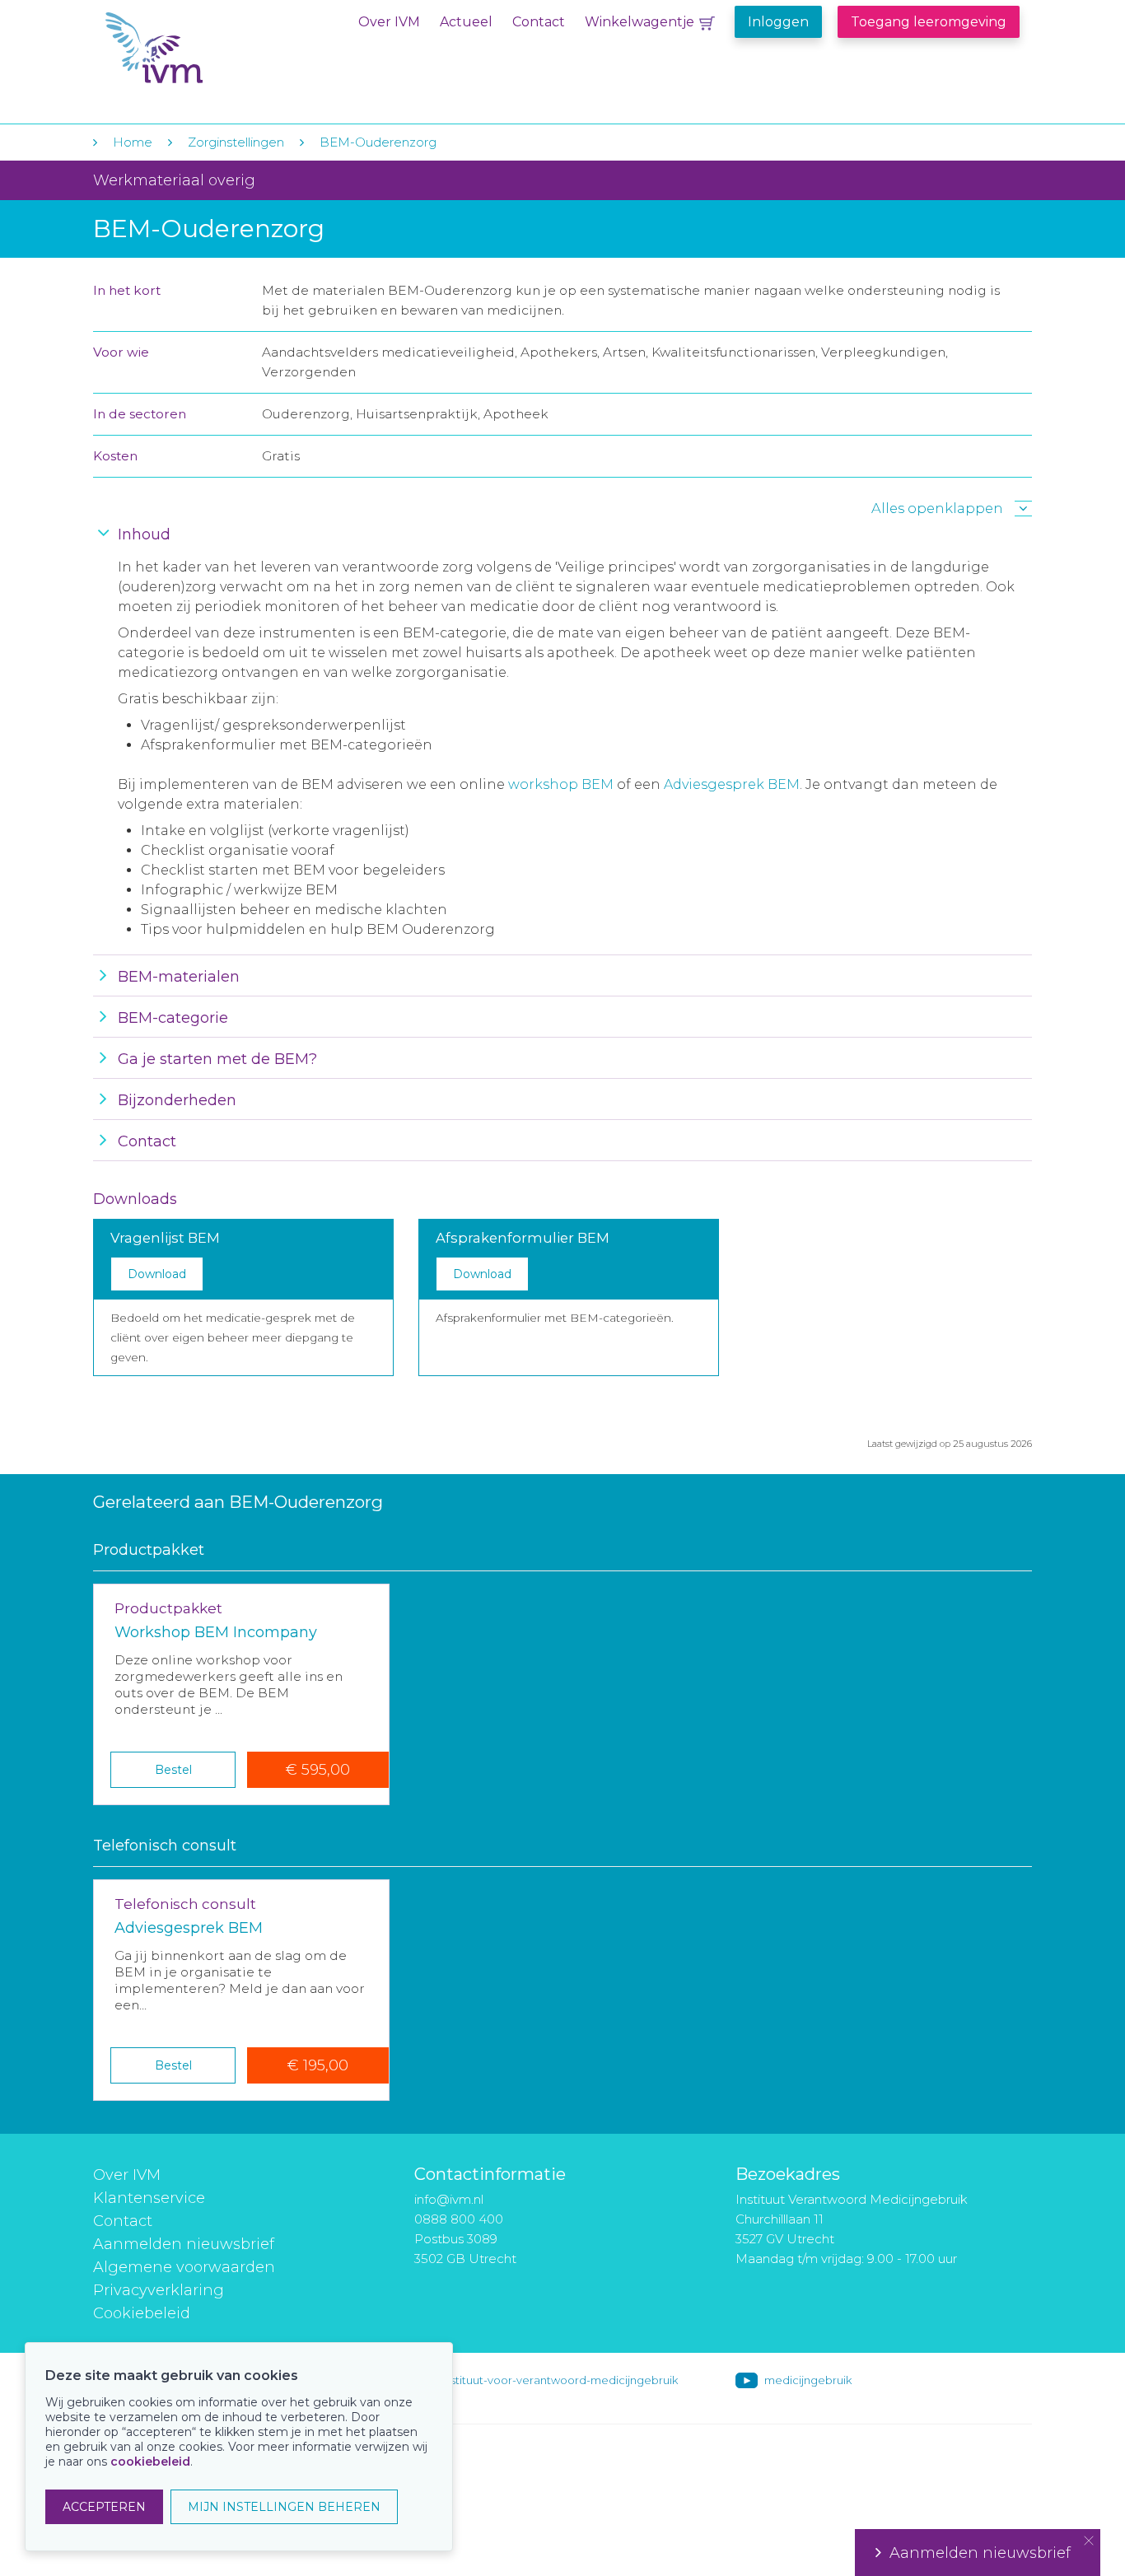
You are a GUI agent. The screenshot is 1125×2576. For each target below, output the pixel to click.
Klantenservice (149, 2198)
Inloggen (778, 22)
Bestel (173, 1770)
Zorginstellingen (236, 142)
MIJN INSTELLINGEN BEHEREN (284, 2507)
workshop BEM (561, 784)
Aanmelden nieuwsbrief (184, 2244)
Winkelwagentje (640, 22)
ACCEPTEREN (104, 2507)
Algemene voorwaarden (184, 2267)
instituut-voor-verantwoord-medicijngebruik (560, 2380)
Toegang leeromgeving (929, 22)
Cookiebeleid (142, 2313)
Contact (539, 22)
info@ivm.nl (449, 2199)
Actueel (466, 22)
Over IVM (389, 22)
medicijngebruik (808, 2380)
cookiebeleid (150, 2462)
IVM (206, 48)
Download (157, 1274)
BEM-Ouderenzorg (378, 142)
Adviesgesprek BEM (732, 784)
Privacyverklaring (159, 2290)
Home (133, 142)
